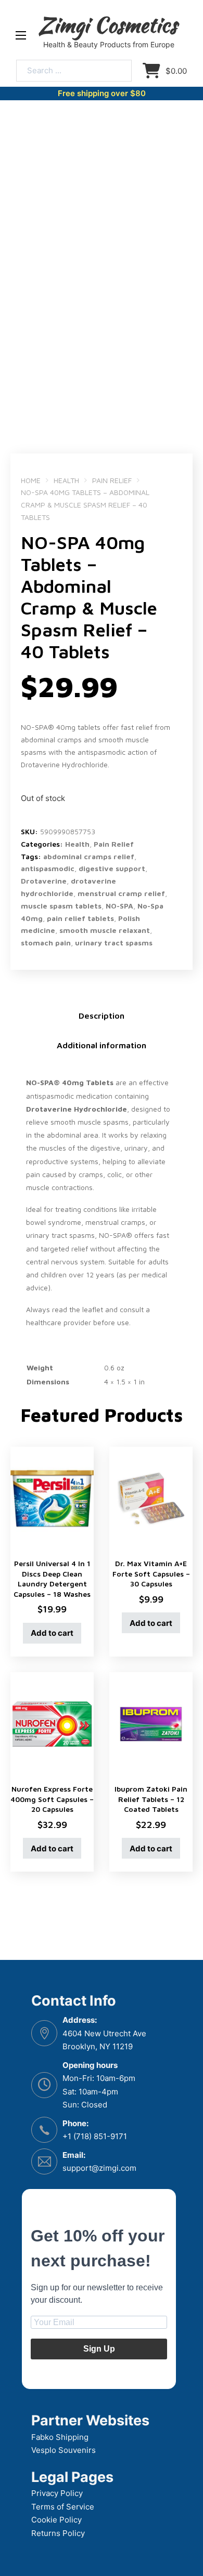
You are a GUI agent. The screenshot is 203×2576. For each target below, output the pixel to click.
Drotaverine (44, 881)
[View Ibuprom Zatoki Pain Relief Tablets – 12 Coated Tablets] (151, 1723)
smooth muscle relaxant (105, 930)
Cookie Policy (56, 2520)
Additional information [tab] (102, 1045)
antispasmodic (48, 868)
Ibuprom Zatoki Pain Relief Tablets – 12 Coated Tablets (151, 1799)
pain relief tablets (80, 918)
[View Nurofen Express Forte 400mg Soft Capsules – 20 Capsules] (52, 1723)
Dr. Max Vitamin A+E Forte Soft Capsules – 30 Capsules (151, 1573)
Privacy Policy (57, 2493)
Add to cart (52, 1633)
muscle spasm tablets (61, 906)
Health (66, 480)
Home (31, 480)
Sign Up (99, 2349)
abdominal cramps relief (89, 856)
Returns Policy (58, 2533)
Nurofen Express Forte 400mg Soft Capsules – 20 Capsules (52, 1799)
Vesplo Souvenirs (64, 2450)
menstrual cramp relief (121, 893)
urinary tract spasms (114, 943)
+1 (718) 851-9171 (95, 2136)
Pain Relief (112, 480)
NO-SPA (119, 906)
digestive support (112, 868)
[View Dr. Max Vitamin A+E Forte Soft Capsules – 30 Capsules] (151, 1498)
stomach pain (46, 943)
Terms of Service (63, 2507)
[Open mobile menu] (21, 35)
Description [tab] (102, 1016)
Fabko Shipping (60, 2437)
